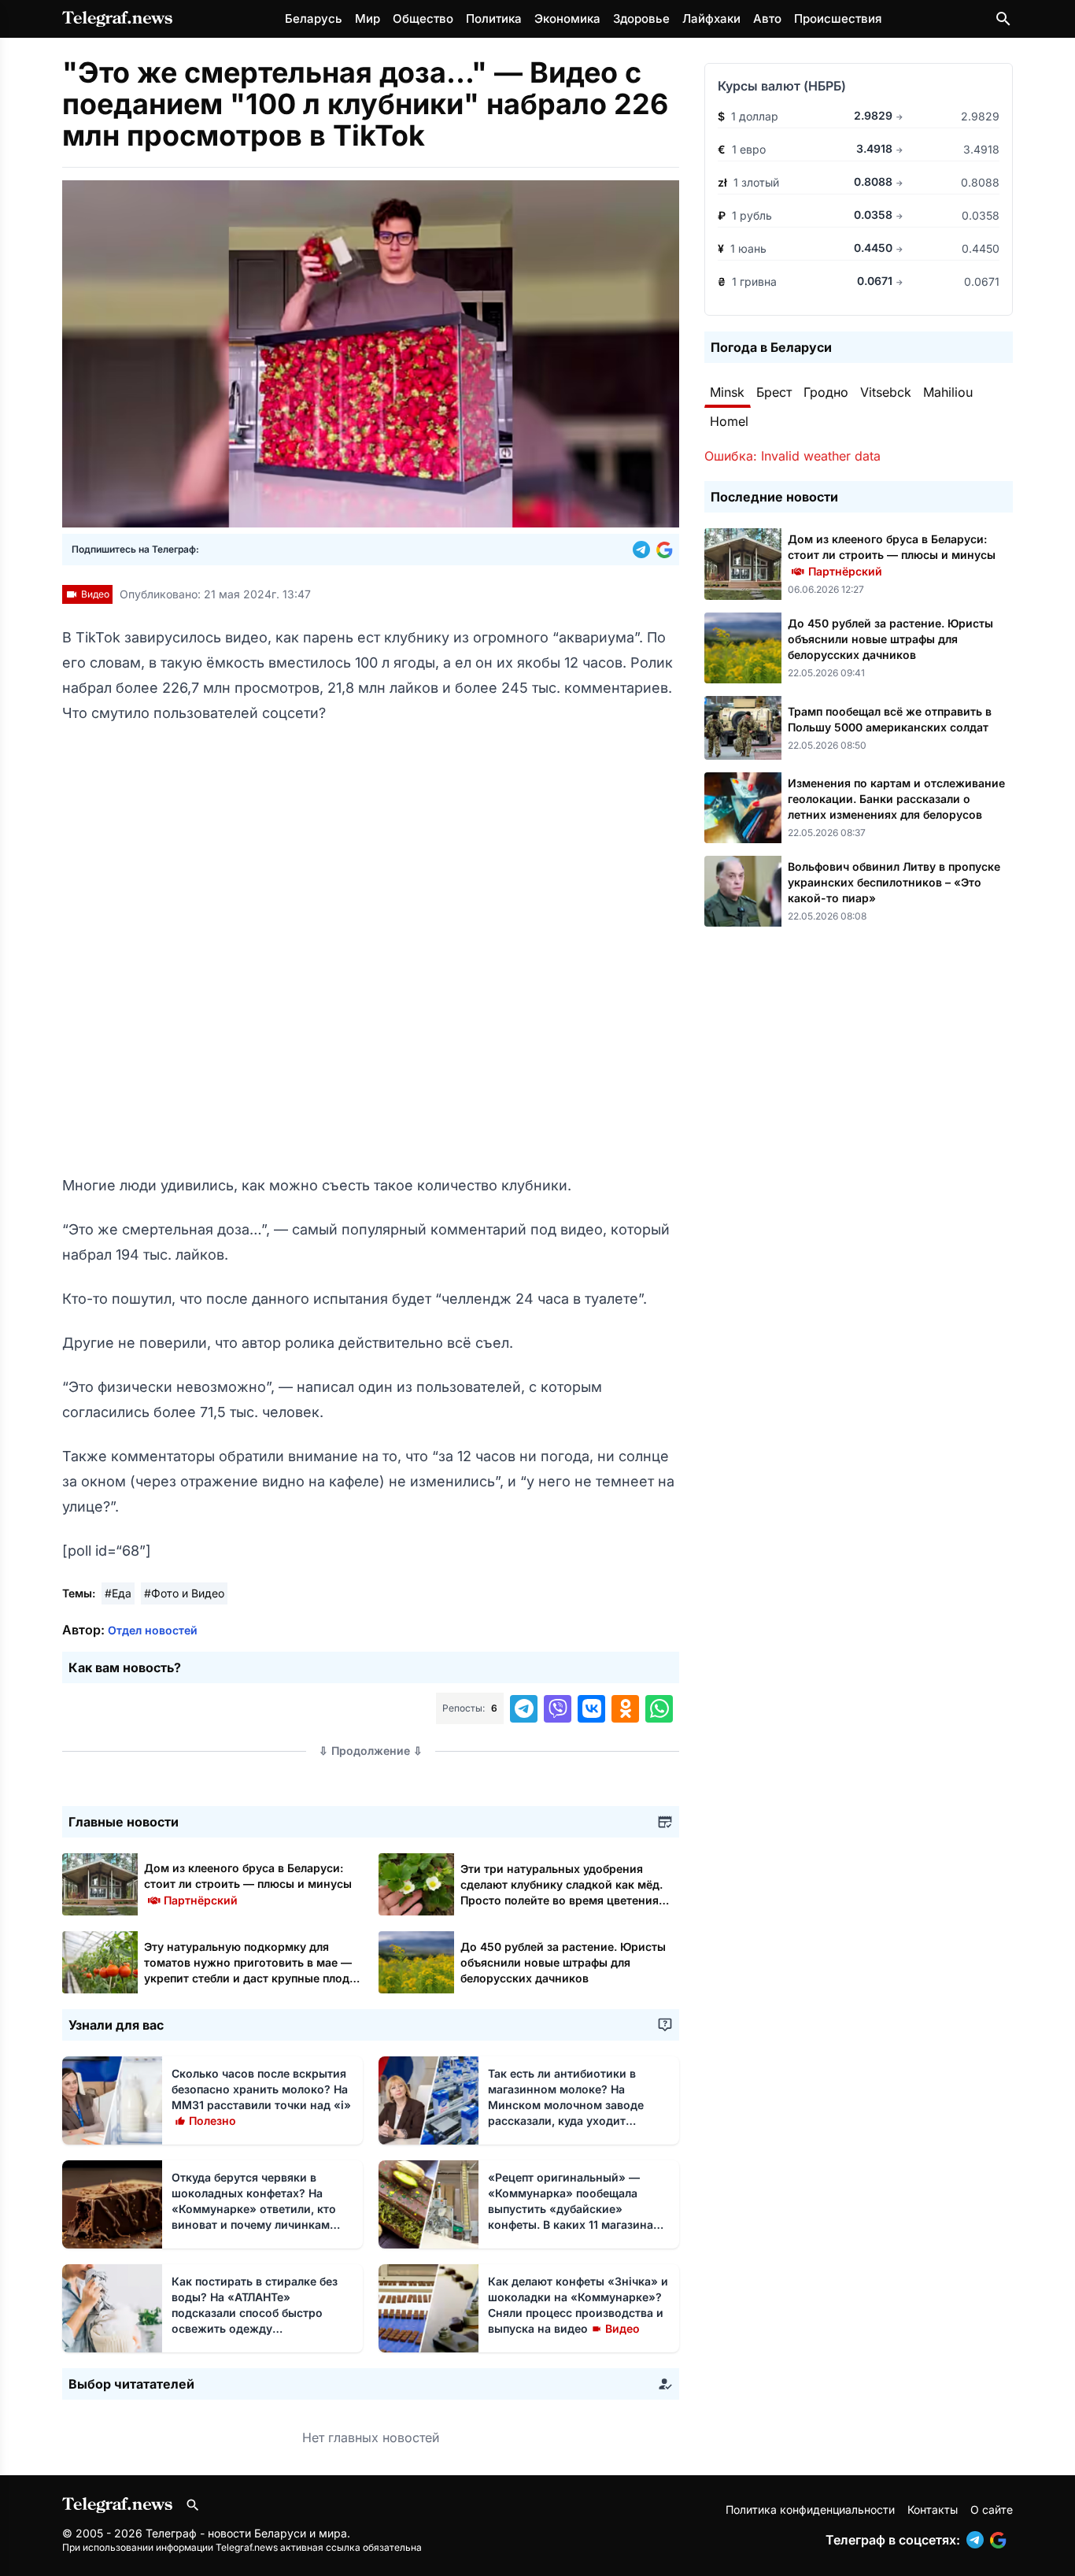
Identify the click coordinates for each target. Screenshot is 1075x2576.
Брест (774, 392)
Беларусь (314, 19)
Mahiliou (948, 392)
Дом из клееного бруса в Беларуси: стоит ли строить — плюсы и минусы (248, 1884)
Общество (423, 19)
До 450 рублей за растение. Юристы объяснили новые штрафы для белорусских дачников (563, 1962)
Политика (494, 19)
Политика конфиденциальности (810, 2509)
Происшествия (838, 19)
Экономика (567, 19)
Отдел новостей (153, 1630)
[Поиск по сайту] (1003, 19)
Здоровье (641, 19)
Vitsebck (886, 392)
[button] (645, 550)
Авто (767, 19)
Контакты (933, 2509)
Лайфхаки (711, 19)
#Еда (118, 1593)
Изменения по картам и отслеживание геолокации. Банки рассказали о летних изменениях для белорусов (896, 799)
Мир (368, 19)
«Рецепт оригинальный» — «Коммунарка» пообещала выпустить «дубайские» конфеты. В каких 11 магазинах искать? (574, 2209)
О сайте (992, 2509)
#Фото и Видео (184, 1593)
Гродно (826, 392)
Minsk (727, 392)
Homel (729, 421)
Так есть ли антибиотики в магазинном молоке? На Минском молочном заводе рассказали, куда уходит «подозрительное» (566, 2105)
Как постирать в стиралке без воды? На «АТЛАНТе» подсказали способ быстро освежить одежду (255, 2313)
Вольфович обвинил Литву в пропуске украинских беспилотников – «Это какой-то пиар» (894, 882)
